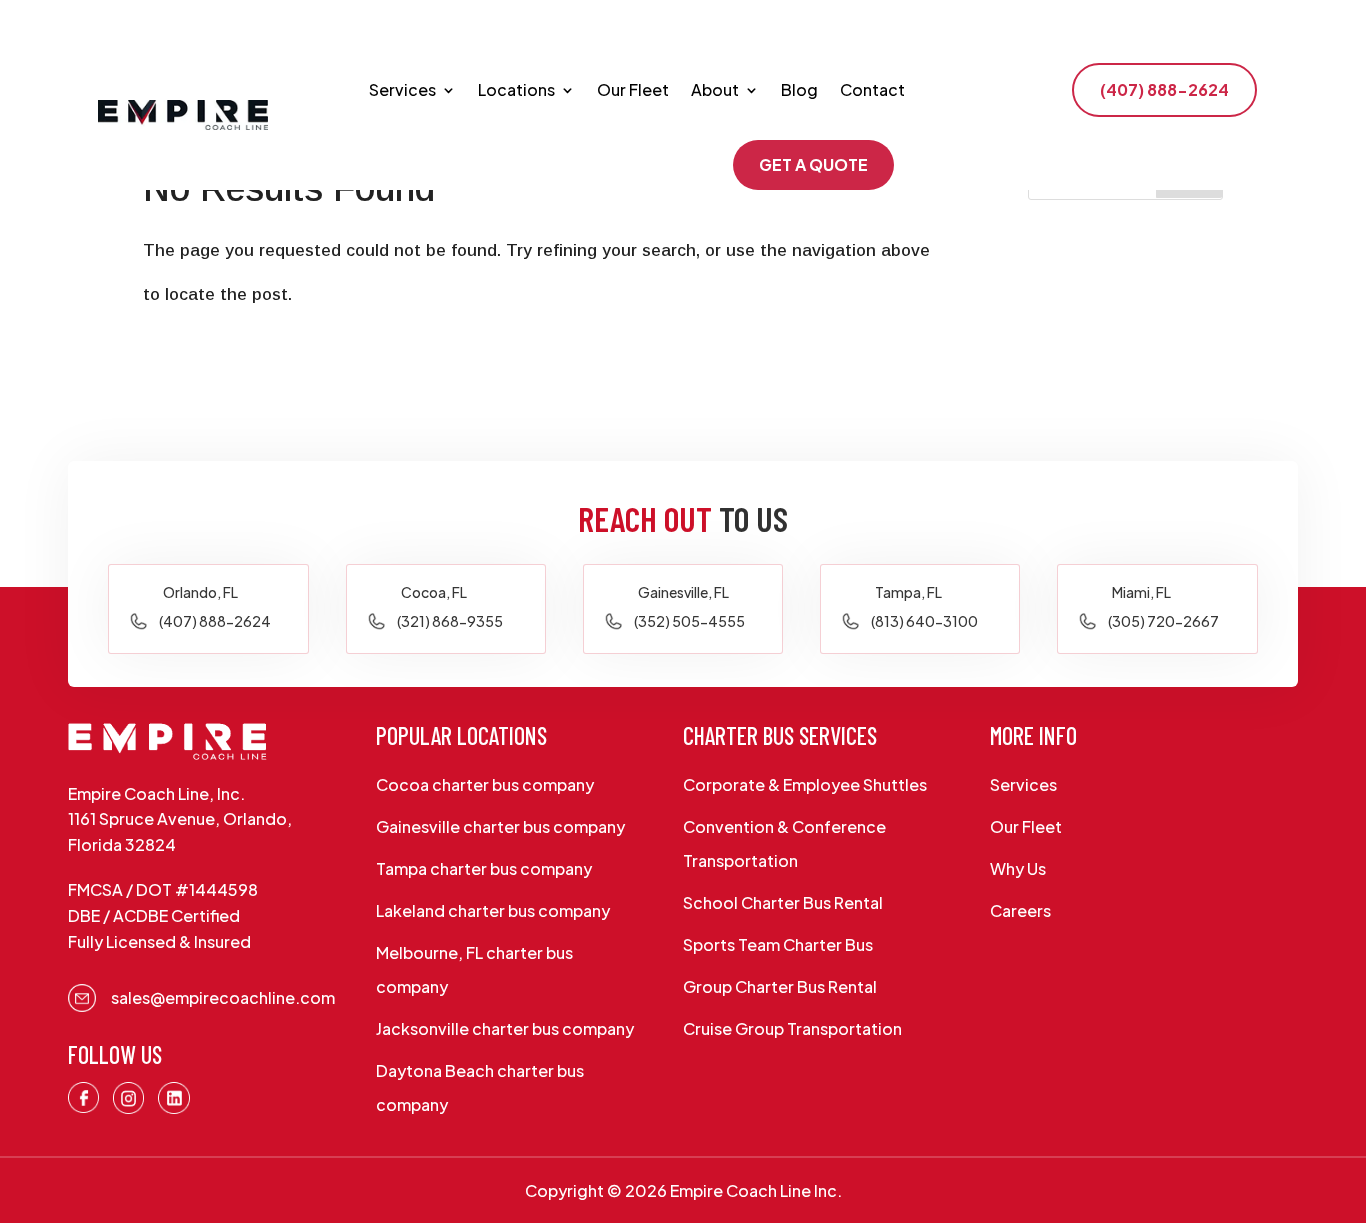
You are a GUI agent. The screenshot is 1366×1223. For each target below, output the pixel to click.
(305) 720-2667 (1163, 621)
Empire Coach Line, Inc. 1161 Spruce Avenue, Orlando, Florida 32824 (180, 819)
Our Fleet (633, 89)
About (715, 89)
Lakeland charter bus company (493, 910)
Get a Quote (813, 164)
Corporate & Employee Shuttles (805, 784)
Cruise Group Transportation (792, 1028)
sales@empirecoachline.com (223, 997)
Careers (1020, 910)
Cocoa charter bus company (485, 784)
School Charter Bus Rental (783, 902)
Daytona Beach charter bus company (480, 1087)
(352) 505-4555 (689, 621)
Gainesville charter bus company (500, 826)
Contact (872, 89)
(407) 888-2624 (1164, 89)
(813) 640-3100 (924, 621)
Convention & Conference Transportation (784, 843)
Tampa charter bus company (484, 868)
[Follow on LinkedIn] (174, 1098)
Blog (799, 89)
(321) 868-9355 (450, 621)
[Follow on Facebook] (84, 1098)
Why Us (1018, 868)
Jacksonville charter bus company (505, 1028)
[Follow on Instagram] (129, 1098)
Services (402, 89)
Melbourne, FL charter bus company (474, 969)
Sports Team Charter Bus (778, 944)
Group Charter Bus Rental (780, 986)
